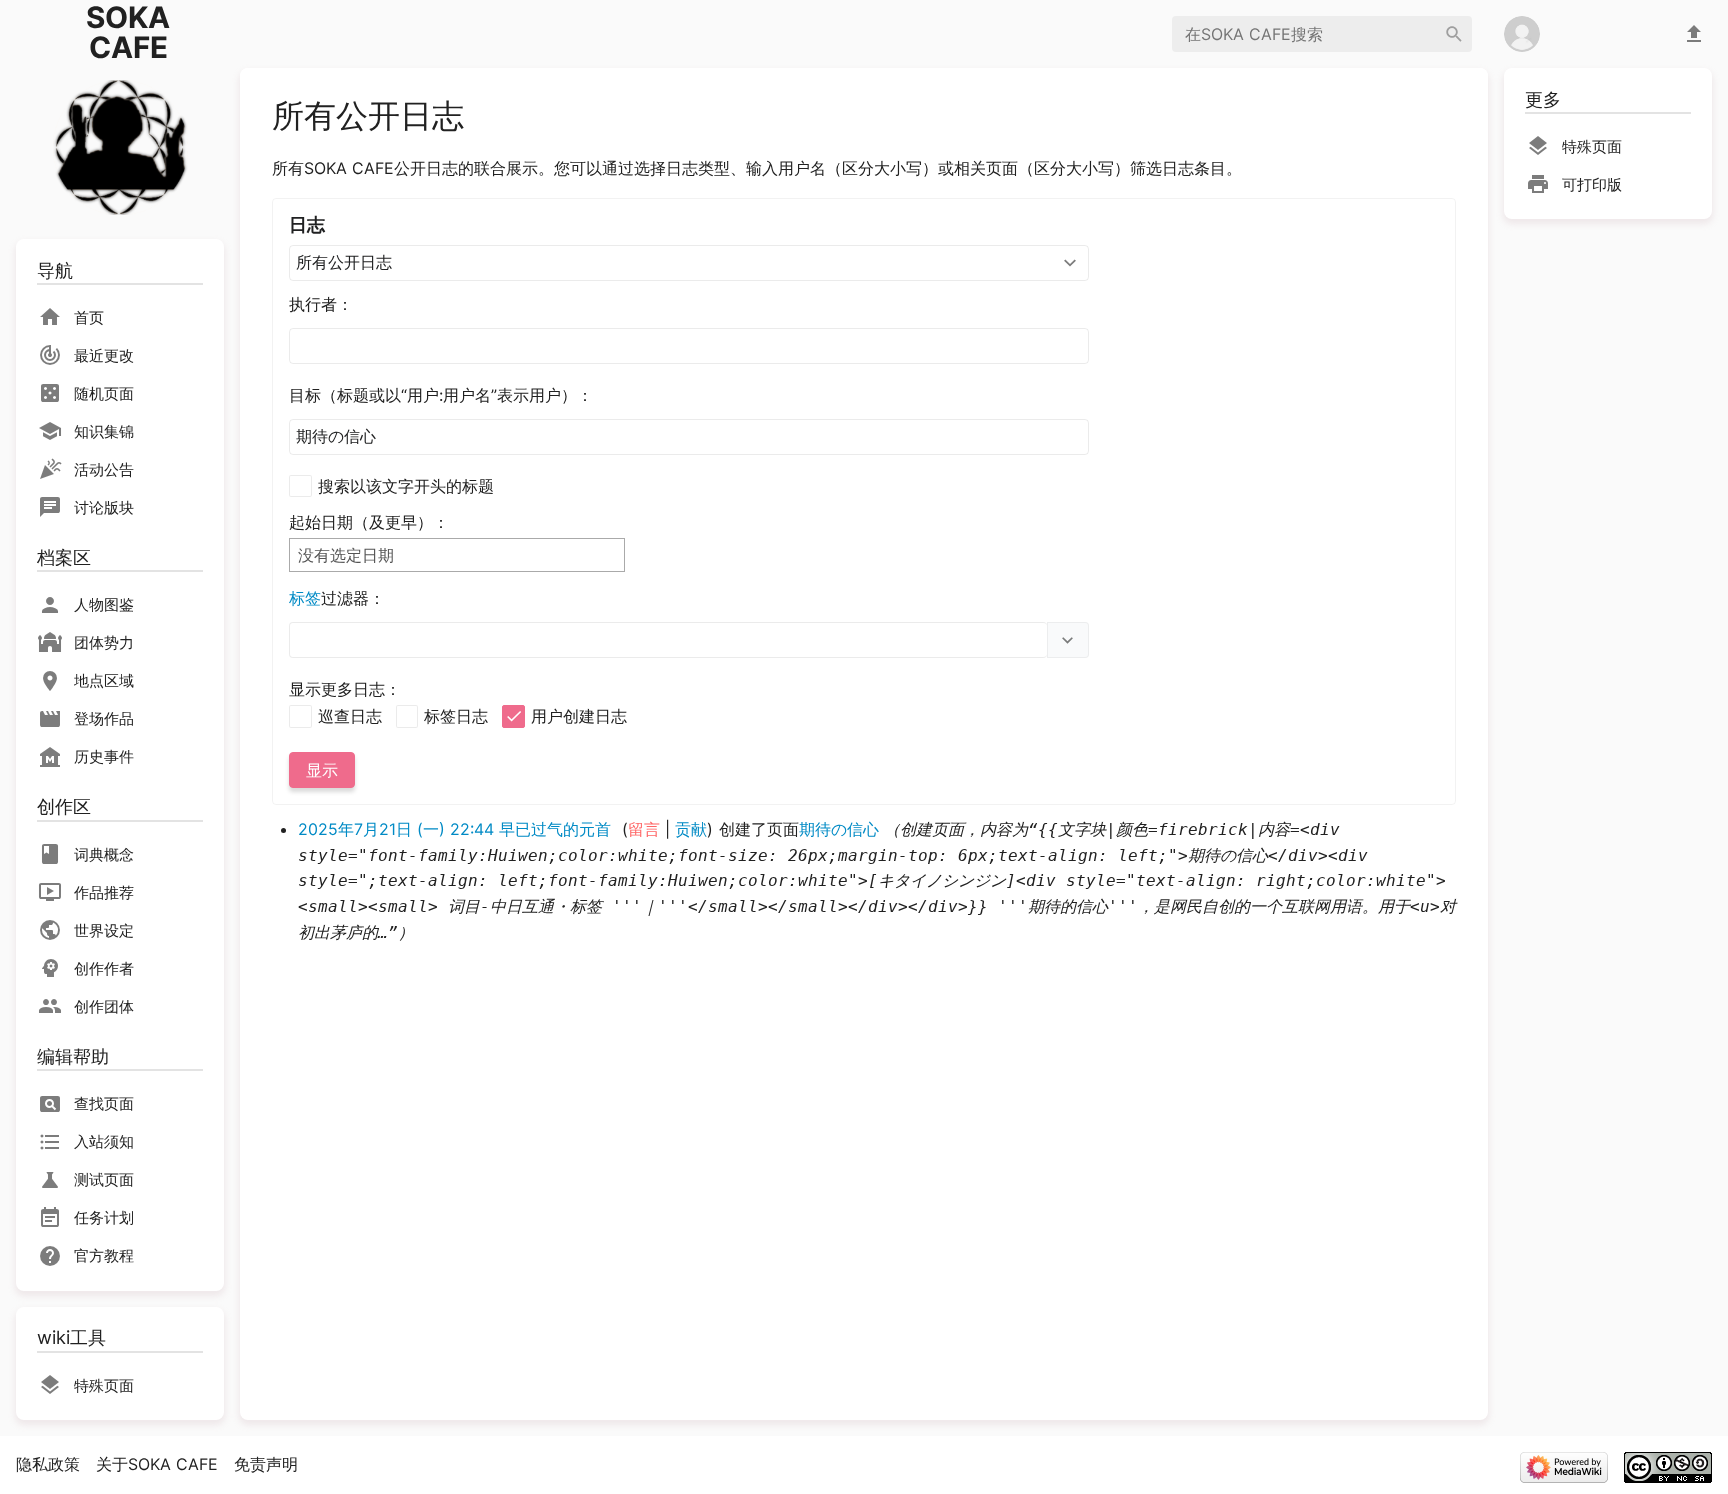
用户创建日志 (579, 716)
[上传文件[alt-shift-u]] (1694, 34)
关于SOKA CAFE (157, 1464)
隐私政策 (48, 1464)
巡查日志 (350, 716)
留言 (644, 829)
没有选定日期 (346, 555)
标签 (305, 598)
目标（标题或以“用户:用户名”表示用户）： (441, 395)
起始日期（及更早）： (369, 522)
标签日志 (456, 716)
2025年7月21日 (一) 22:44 (396, 829)
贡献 (691, 829)
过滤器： (337, 598)
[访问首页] (120, 145)
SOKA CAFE (128, 32)
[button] (1068, 640)
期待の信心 (839, 829)
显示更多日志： (345, 689)
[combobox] (689, 263)
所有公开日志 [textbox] (344, 262)
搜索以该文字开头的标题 (406, 486)
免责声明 (266, 1464)
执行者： (321, 304)
